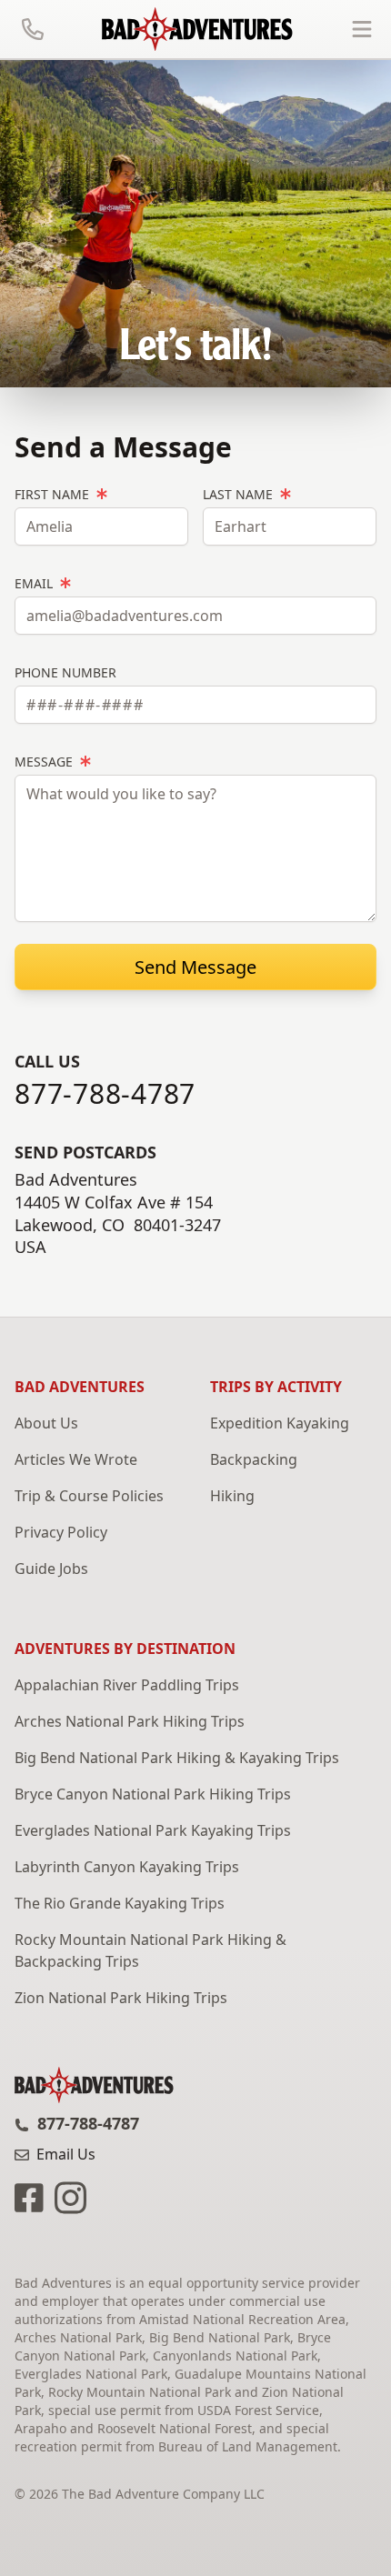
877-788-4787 (105, 1094)
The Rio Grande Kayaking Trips (120, 1903)
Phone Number (65, 672)
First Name (54, 494)
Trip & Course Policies (89, 1496)
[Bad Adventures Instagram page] (67, 2196)
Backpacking (254, 1459)
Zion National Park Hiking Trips (121, 1998)
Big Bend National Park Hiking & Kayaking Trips (177, 1758)
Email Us (64, 2154)
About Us (46, 1423)
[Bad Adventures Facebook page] (31, 2196)
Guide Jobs (51, 1569)
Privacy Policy (61, 1532)
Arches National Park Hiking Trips (130, 1721)
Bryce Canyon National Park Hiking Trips (153, 1794)
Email (35, 583)
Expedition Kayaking (280, 1423)
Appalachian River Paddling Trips (127, 1685)
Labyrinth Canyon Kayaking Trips (127, 1867)
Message (45, 762)
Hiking (232, 1496)
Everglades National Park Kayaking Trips (153, 1830)
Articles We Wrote (76, 1459)
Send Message (195, 967)
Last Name (240, 494)
